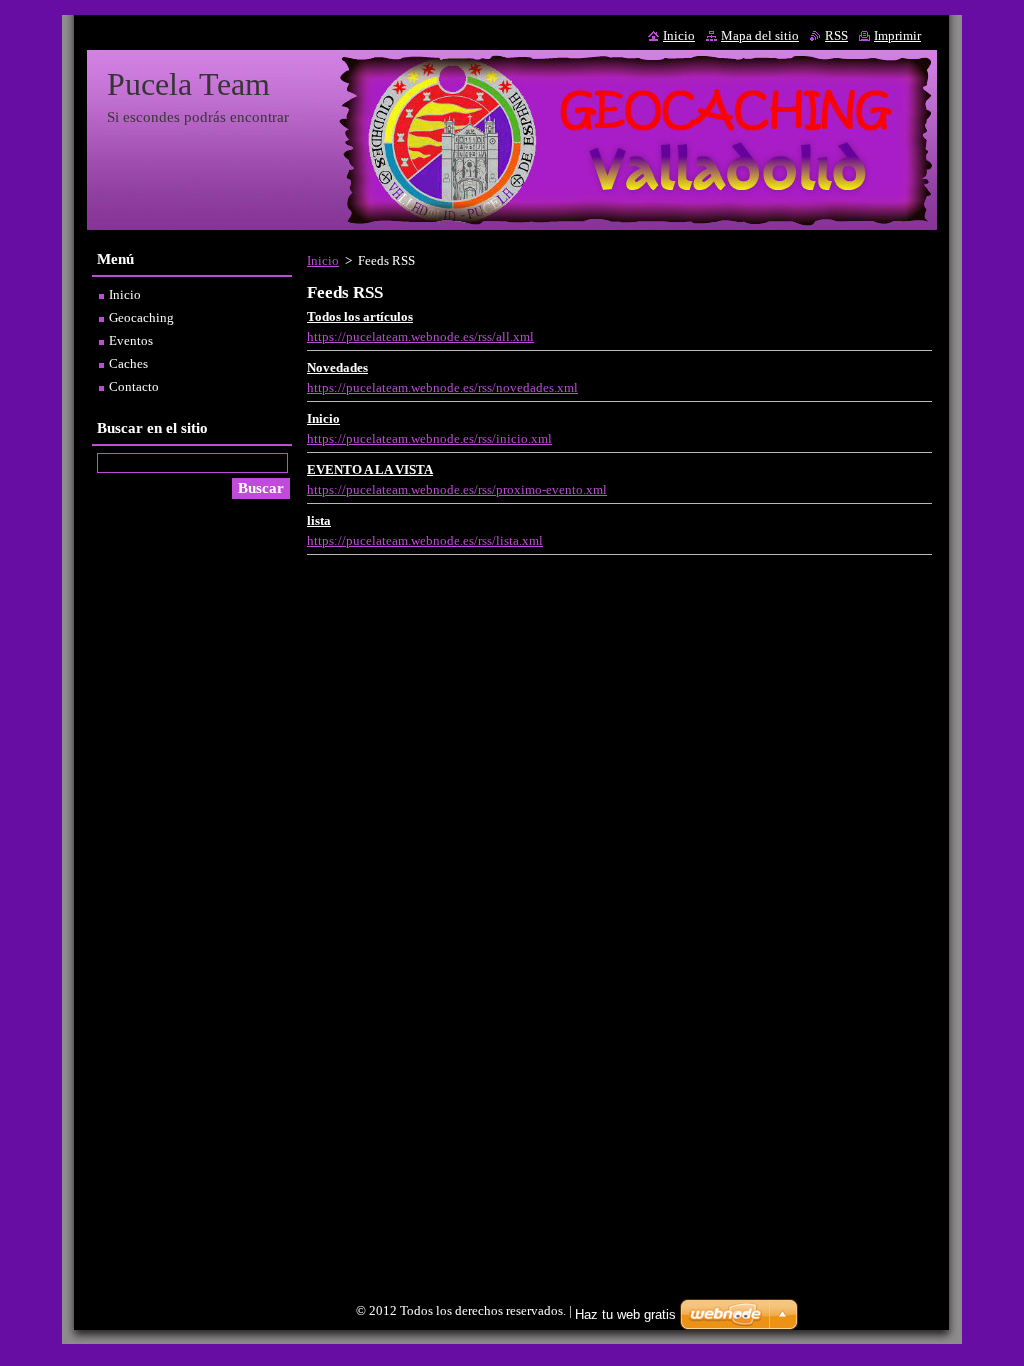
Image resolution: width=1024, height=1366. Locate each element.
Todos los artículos (360, 317)
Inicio (323, 261)
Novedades (337, 368)
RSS (836, 36)
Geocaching (141, 318)
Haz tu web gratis (625, 1314)
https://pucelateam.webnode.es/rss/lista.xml (425, 541)
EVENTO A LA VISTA (370, 470)
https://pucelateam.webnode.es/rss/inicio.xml (429, 439)
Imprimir (897, 36)
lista (319, 521)
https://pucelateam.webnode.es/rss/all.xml (420, 337)
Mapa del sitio (760, 36)
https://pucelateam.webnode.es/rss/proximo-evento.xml (457, 490)
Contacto (134, 387)
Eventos (131, 341)
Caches (128, 364)
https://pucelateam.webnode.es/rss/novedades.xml (442, 388)
